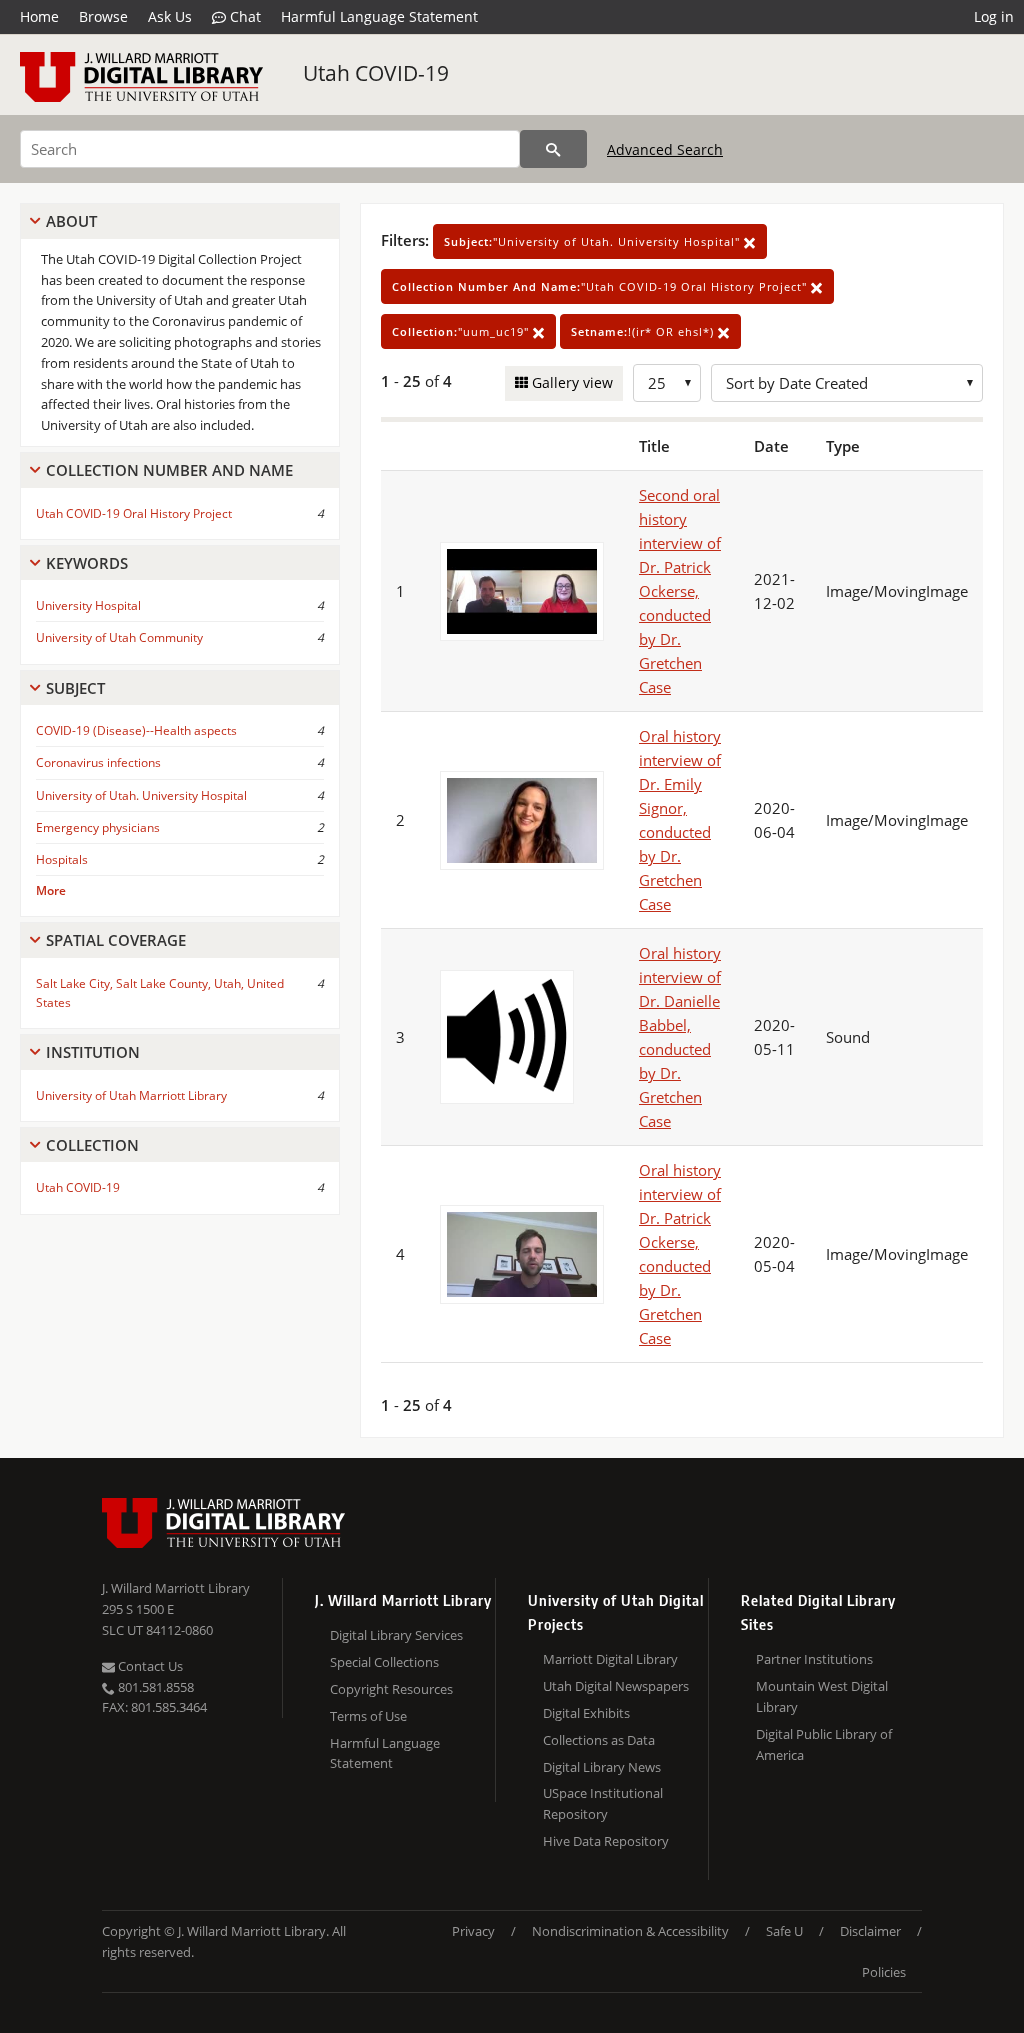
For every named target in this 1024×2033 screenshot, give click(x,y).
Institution (93, 1052)
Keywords (87, 563)
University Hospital (88, 605)
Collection (92, 1145)
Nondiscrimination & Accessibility (630, 1931)
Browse (103, 16)
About (71, 221)
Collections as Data (599, 1740)
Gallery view (570, 382)
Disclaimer (870, 1931)
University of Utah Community (119, 637)
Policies (884, 1972)
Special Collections (384, 1662)
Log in (994, 16)
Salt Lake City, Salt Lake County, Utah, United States (160, 993)
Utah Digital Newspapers (616, 1686)
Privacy (473, 1931)
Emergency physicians (98, 827)
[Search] (553, 149)
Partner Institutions (814, 1659)
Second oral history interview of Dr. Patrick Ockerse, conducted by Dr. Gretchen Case (680, 591)
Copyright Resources (391, 1689)
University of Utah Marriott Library (131, 1095)
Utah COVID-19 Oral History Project (134, 513)
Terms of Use (368, 1716)
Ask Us (170, 16)
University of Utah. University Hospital (141, 795)
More (51, 890)
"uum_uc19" (462, 331)
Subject (75, 688)
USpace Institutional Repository (603, 1803)
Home (39, 16)
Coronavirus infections (98, 762)
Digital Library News (602, 1767)
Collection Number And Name (169, 470)
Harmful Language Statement (379, 16)
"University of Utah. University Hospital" (594, 241)
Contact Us (149, 1666)
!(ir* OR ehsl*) (644, 331)
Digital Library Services (396, 1635)
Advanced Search (665, 149)
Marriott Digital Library (610, 1659)
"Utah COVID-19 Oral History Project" (601, 286)
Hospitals (62, 859)
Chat (243, 16)
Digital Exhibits (586, 1713)
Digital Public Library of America (824, 1744)
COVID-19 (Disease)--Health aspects (136, 730)
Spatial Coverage (116, 940)
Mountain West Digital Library (822, 1696)
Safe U (784, 1931)
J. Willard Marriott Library (176, 1588)
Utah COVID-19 (376, 73)
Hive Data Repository (606, 1841)
